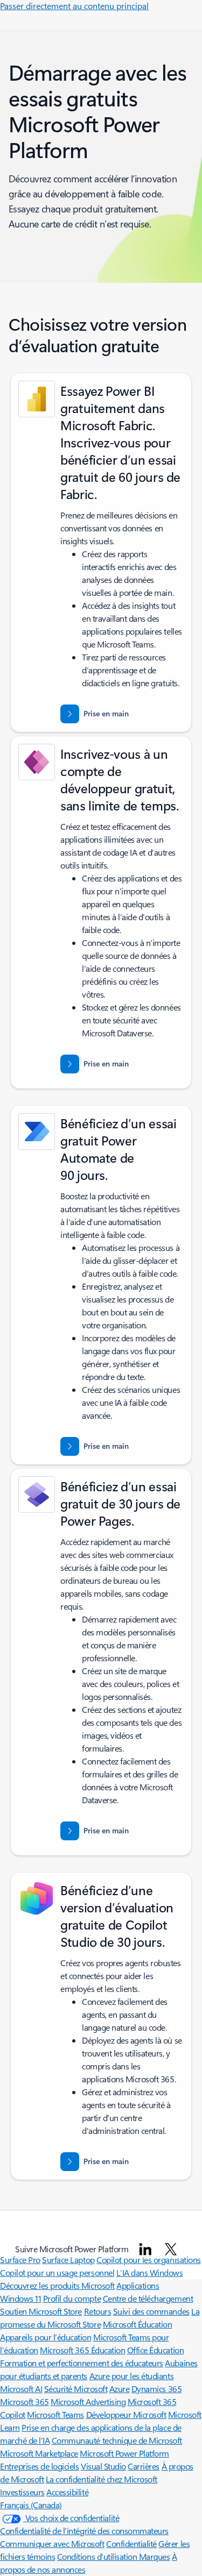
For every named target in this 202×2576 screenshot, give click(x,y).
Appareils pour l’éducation (46, 2337)
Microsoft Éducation (138, 2324)
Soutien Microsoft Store (41, 2311)
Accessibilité (67, 2492)
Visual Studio (103, 2466)
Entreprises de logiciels (39, 2466)
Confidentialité (131, 2543)
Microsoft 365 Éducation (82, 2350)
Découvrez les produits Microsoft (57, 2285)
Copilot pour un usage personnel (57, 2272)
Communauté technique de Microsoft (117, 2440)
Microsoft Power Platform (124, 2453)
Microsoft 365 (25, 2401)
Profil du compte (72, 2298)
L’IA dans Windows (150, 2272)
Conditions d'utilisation (98, 2556)
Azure (120, 2389)
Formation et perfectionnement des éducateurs (82, 2363)
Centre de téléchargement (148, 2298)
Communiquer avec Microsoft (52, 2543)
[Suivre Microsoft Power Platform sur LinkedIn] (145, 2249)
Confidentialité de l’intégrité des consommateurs (84, 2531)
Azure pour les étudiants (131, 2376)
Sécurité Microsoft (76, 2389)
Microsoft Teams (55, 2414)
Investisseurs (22, 2492)
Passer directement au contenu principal (74, 6)
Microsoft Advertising (88, 2401)
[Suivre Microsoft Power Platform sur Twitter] (171, 2249)
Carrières (144, 2466)
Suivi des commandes (151, 2311)
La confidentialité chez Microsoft (102, 2479)
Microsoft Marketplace (39, 2453)
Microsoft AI (21, 2389)
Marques (155, 2556)
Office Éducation (155, 2350)
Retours (98, 2311)
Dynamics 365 (156, 2389)
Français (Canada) (31, 2505)
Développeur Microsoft (126, 2414)
